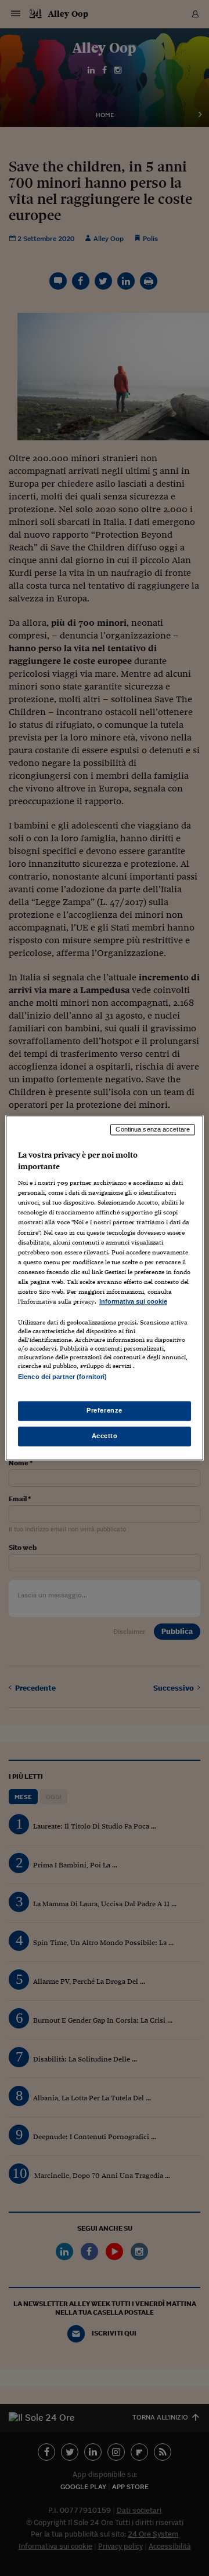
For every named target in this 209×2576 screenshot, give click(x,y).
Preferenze (105, 1411)
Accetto (105, 1436)
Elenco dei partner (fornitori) (62, 1377)
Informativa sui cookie (133, 1301)
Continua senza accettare (153, 1129)
